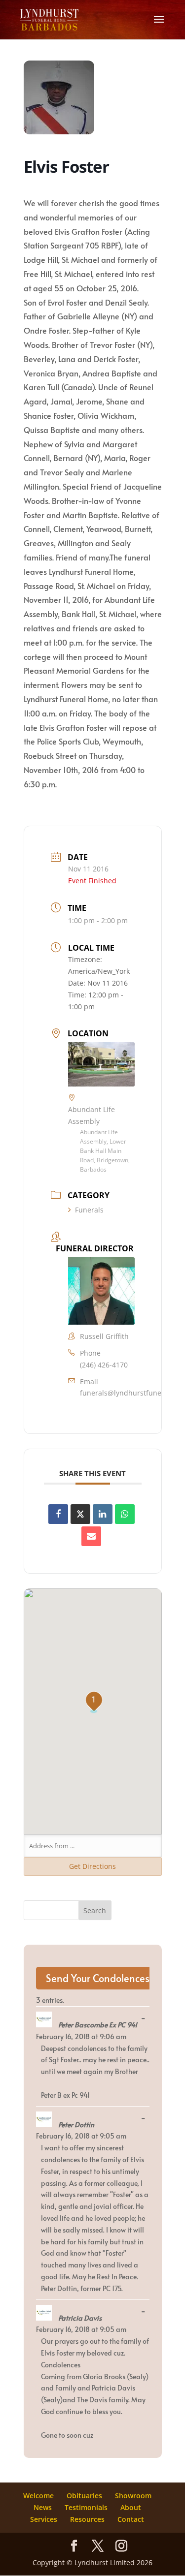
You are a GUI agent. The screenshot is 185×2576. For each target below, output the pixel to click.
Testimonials (86, 2507)
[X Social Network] (80, 1514)
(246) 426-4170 (104, 1365)
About (131, 2507)
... (146, 2018)
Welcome (38, 2496)
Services (44, 2519)
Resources (87, 2519)
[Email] (91, 1536)
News (43, 2507)
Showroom (133, 2496)
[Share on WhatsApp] (125, 1514)
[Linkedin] (103, 1514)
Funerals (89, 1210)
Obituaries (84, 2496)
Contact (131, 2519)
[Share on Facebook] (58, 1514)
